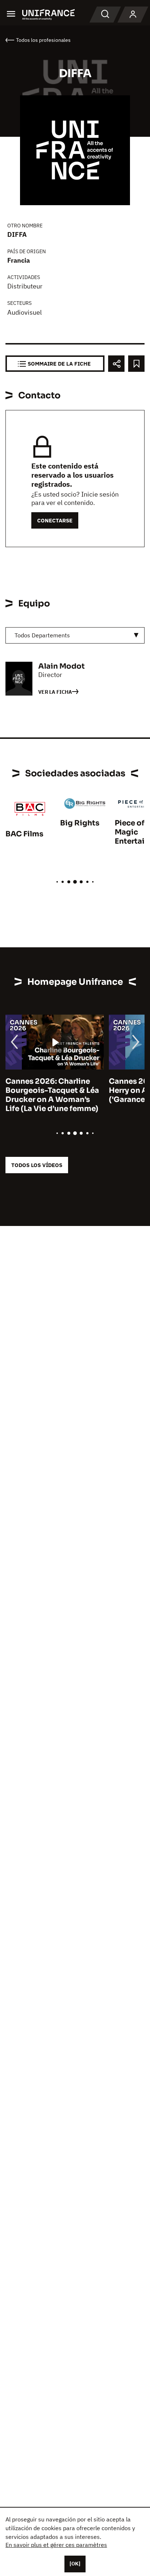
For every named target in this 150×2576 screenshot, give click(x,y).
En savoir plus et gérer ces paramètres (56, 2545)
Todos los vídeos (37, 1165)
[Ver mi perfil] (133, 15)
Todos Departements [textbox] (42, 635)
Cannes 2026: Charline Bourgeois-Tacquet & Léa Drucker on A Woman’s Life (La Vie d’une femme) (52, 1095)
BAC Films (24, 834)
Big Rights (80, 823)
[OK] (75, 2564)
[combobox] (75, 635)
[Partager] (116, 364)
